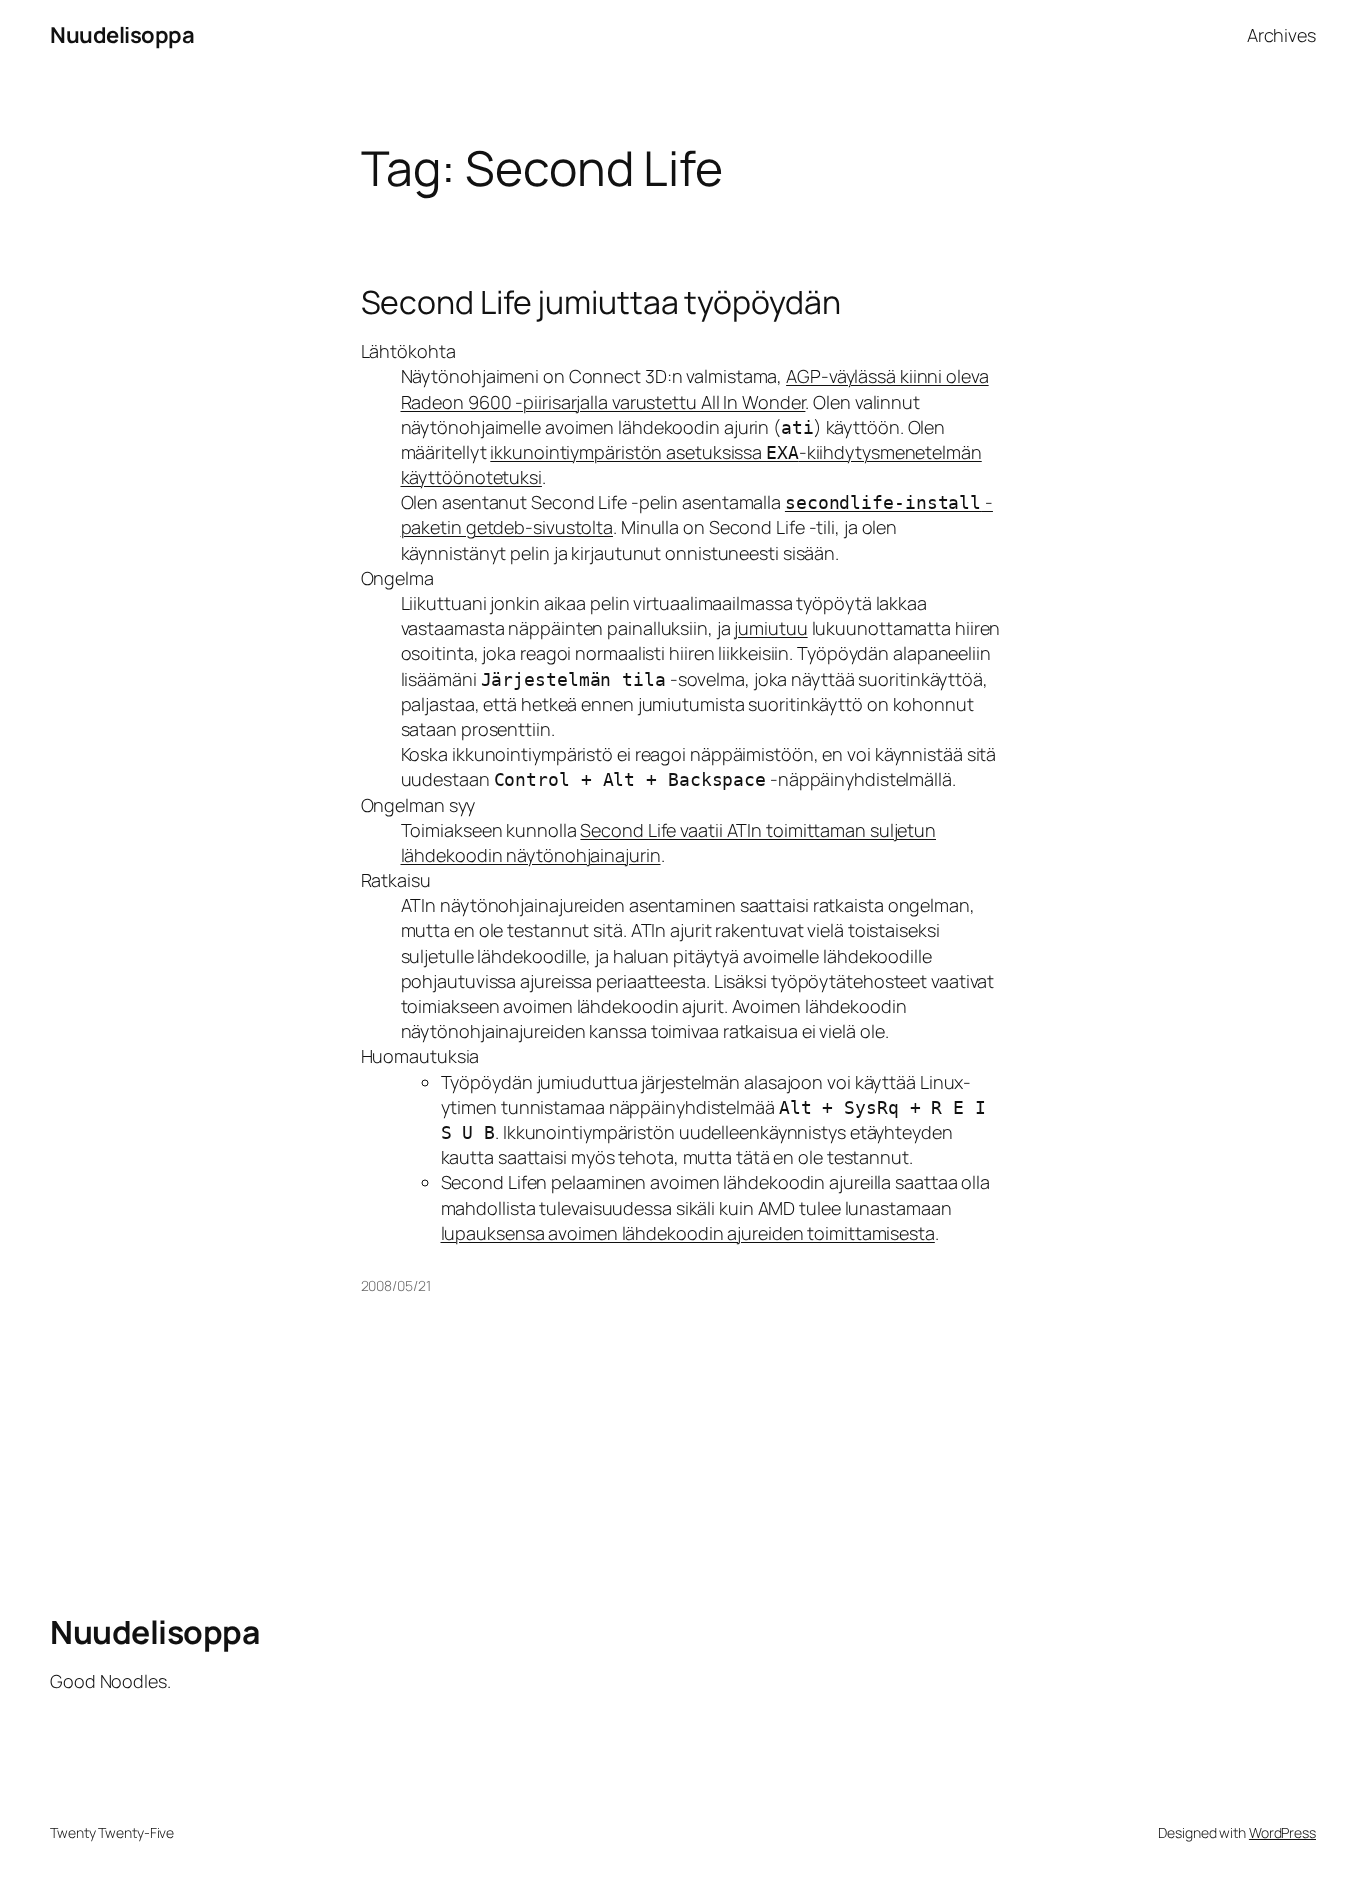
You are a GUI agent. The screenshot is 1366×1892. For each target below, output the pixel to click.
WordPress (1282, 1832)
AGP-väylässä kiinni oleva (887, 376)
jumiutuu (770, 628)
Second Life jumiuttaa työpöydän (601, 302)
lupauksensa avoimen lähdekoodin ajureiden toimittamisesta (688, 1233)
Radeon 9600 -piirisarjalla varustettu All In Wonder (603, 402)
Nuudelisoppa (122, 35)
